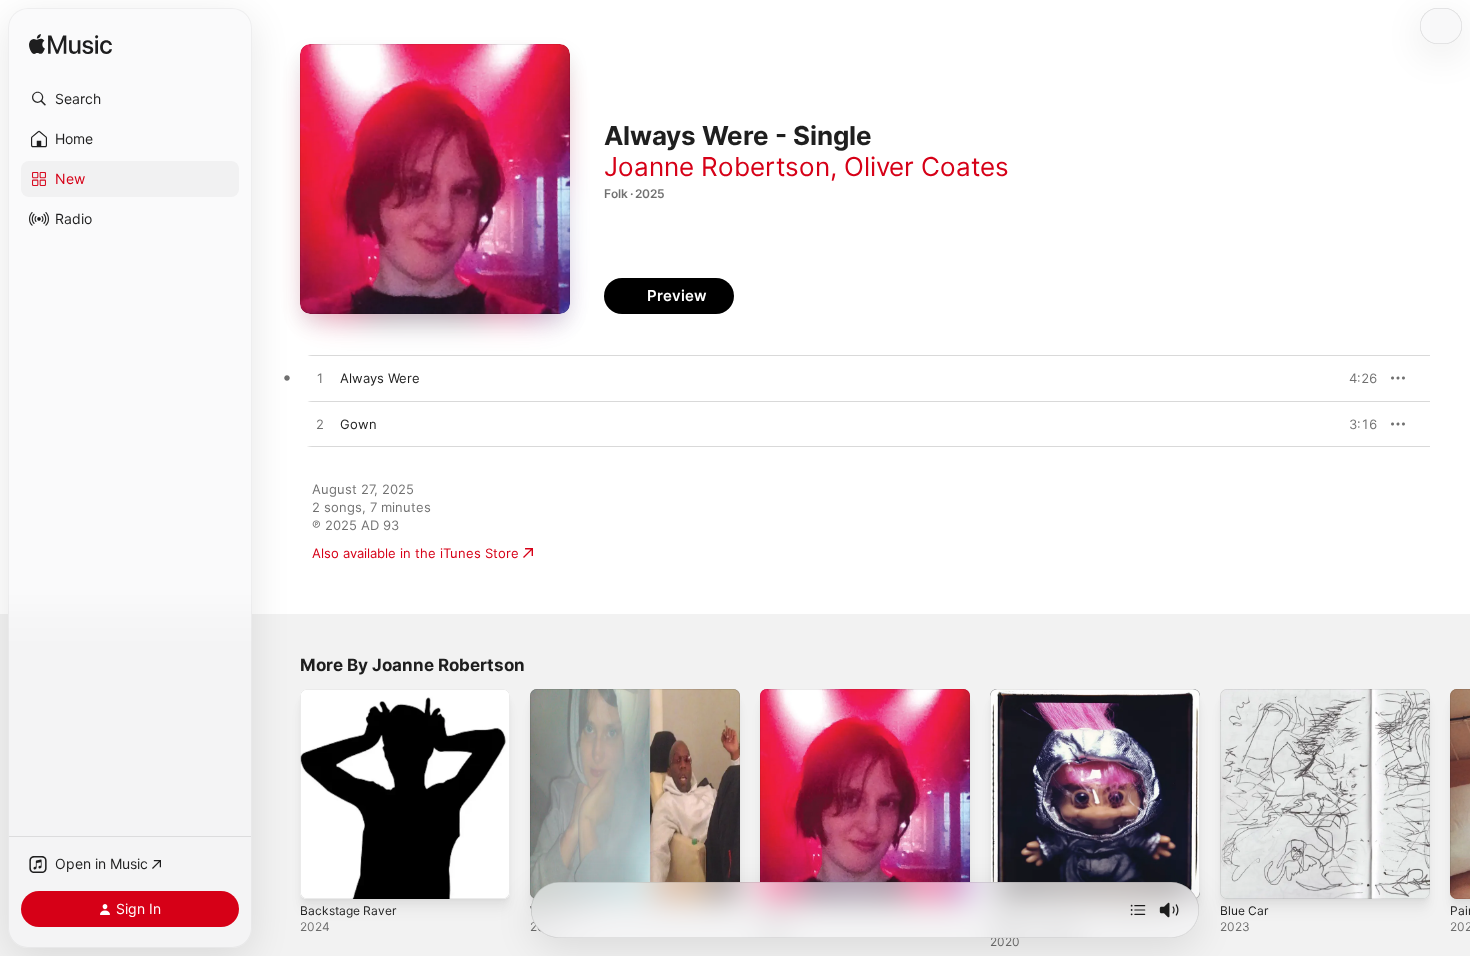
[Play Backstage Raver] (325, 874)
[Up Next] (1138, 910)
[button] (130, 99)
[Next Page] (1450, 794)
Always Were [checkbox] (380, 378)
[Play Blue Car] (1245, 874)
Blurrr (777, 697)
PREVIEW (1355, 378)
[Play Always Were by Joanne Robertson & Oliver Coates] (320, 379)
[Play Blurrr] (785, 874)
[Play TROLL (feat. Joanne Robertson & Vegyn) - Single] (1015, 874)
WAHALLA (561, 697)
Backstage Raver (351, 697)
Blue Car (1246, 697)
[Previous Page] (280, 794)
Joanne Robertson (717, 166)
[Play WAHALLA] (555, 874)
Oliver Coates (926, 166)
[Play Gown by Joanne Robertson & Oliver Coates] (320, 425)
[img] (70, 45)
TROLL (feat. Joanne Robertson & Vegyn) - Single (1094, 705)
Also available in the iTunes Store (415, 553)
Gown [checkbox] (358, 424)
